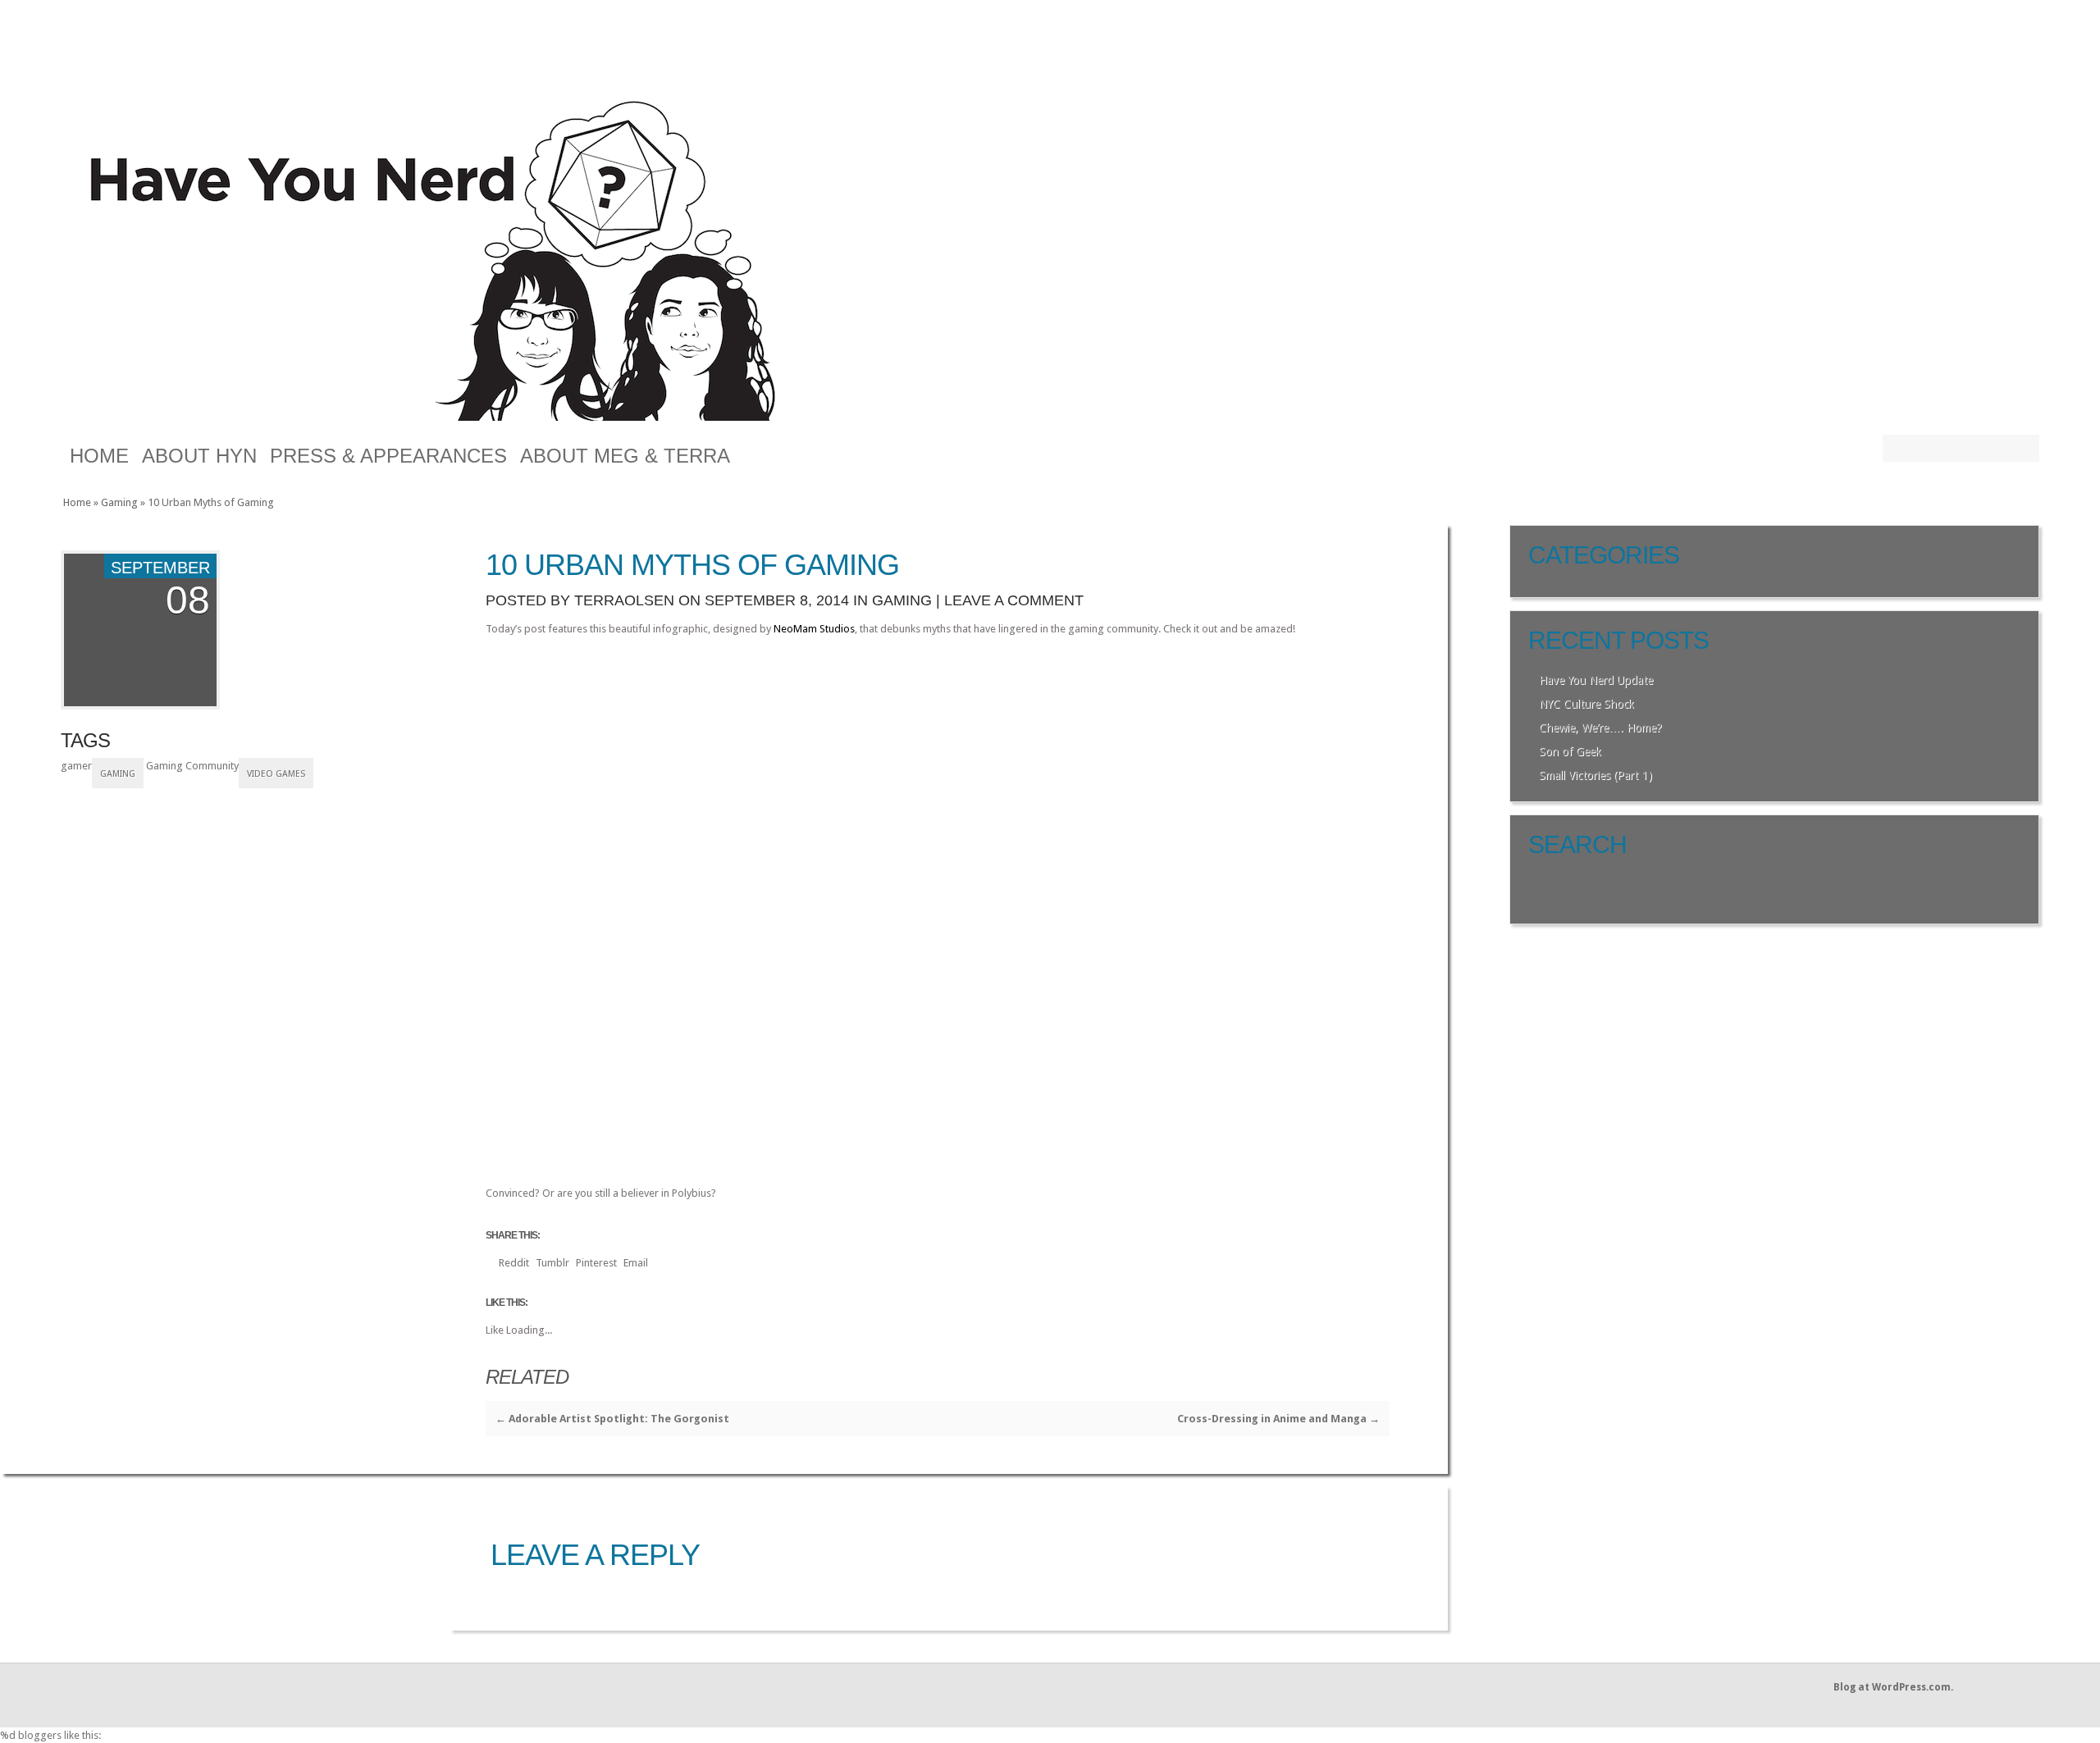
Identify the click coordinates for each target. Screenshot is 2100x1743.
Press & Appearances (388, 456)
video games (276, 774)
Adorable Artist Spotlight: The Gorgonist (612, 1419)
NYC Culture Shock (1586, 704)
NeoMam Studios (814, 629)
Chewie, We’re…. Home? (1600, 728)
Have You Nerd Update (1596, 680)
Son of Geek (1570, 751)
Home (99, 456)
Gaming (119, 502)
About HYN (199, 456)
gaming (118, 774)
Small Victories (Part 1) (1596, 775)
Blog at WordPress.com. (1893, 1687)
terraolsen (624, 600)
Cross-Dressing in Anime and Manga (1278, 1419)
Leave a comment (1014, 600)
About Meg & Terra (625, 456)
